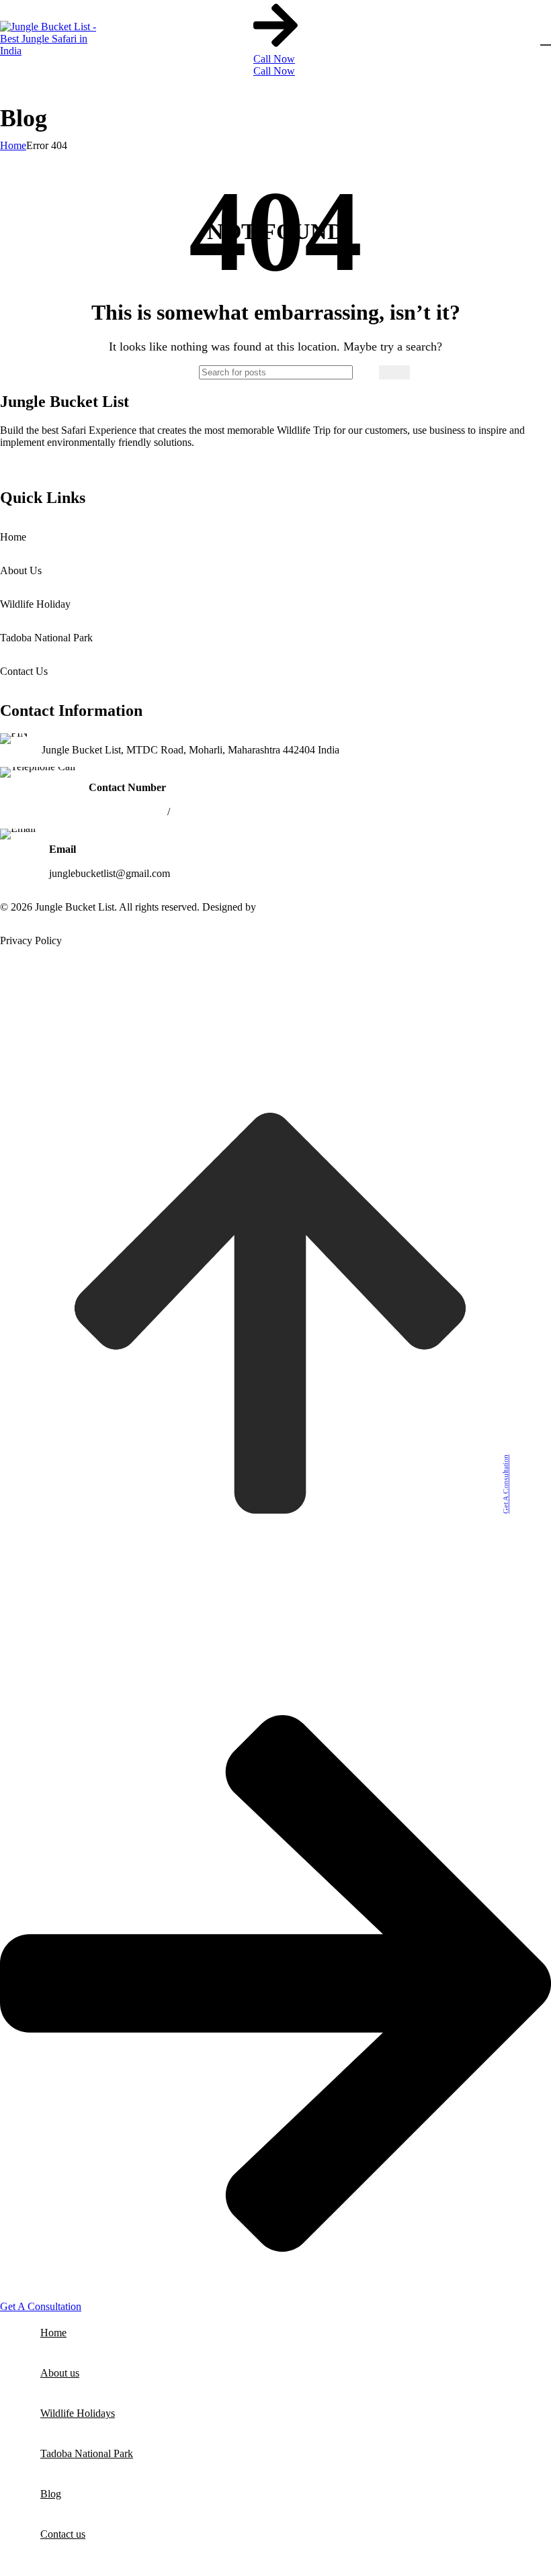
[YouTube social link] (81, 462)
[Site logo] (54, 51)
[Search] (394, 372)
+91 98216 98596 (127, 812)
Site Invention (288, 907)
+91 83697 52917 (211, 812)
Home (13, 145)
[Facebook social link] (13, 462)
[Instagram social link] (47, 462)
